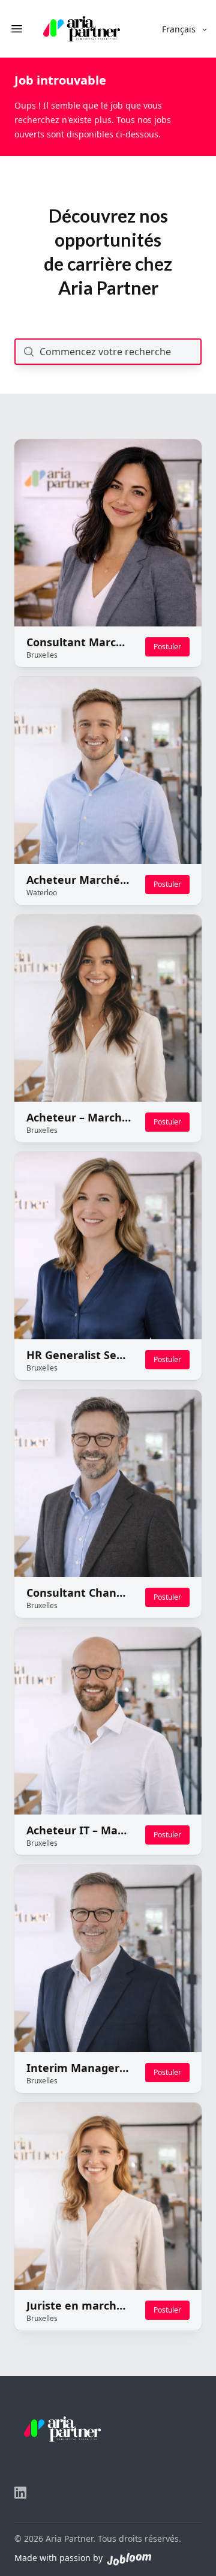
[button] (185, 29)
